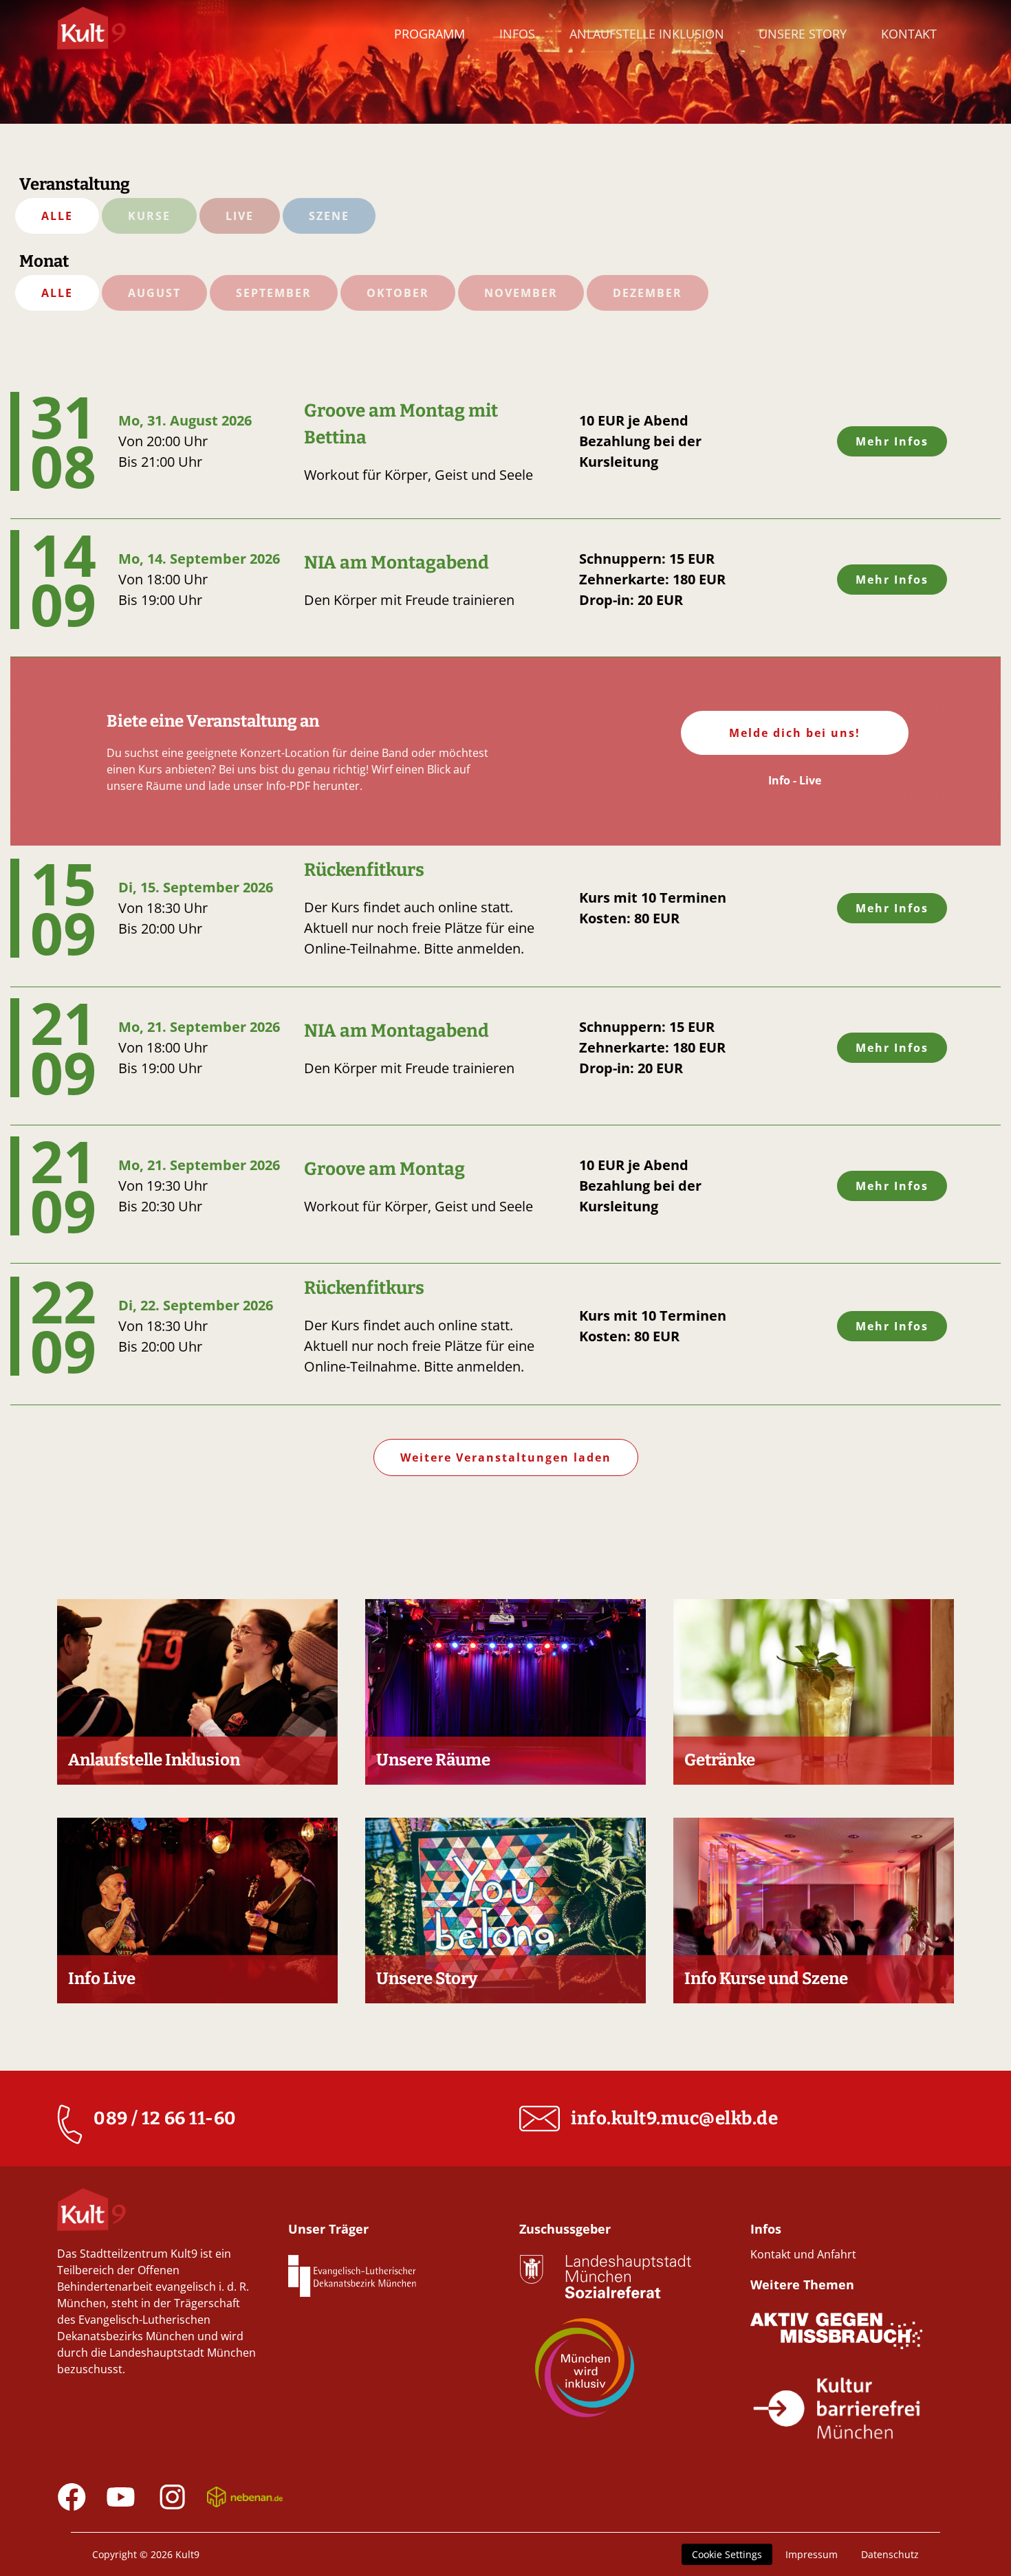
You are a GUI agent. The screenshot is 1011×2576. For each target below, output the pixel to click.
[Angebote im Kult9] (91, 35)
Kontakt (909, 34)
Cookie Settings (727, 2554)
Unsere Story (803, 34)
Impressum (812, 2554)
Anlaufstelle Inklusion (647, 34)
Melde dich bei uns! (795, 733)
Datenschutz (890, 2554)
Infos (517, 34)
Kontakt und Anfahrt (803, 2254)
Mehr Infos (892, 441)
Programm (430, 34)
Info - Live (795, 780)
